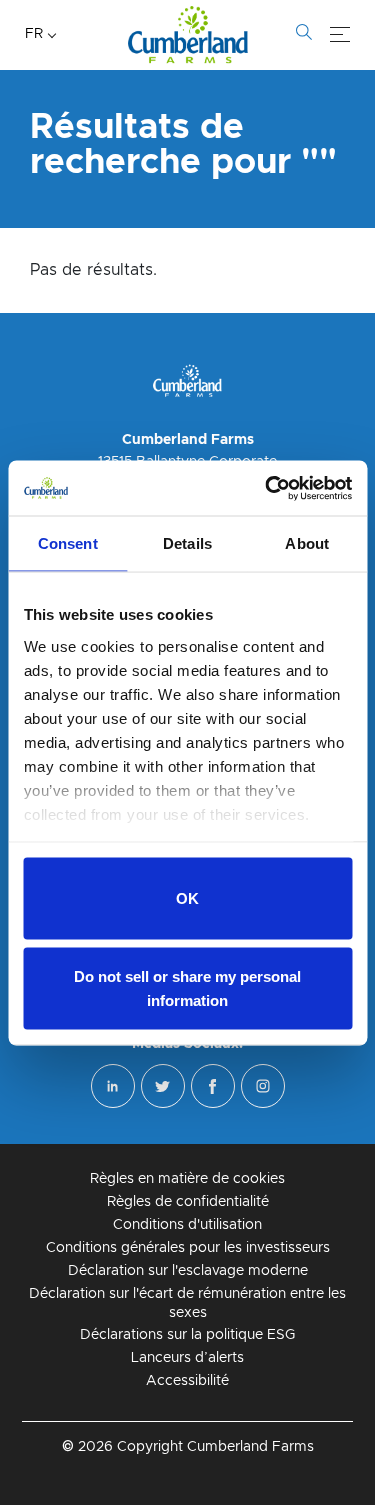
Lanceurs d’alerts (187, 1358)
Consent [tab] (68, 543)
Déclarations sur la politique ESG (187, 1335)
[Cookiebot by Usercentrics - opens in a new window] (267, 488)
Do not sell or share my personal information (187, 987)
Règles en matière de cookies (187, 1179)
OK (187, 898)
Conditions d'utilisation (187, 1225)
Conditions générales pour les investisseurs (188, 1248)
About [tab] (307, 543)
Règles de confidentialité (188, 1202)
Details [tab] (187, 543)
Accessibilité (187, 1381)
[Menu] (340, 35)
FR (34, 34)
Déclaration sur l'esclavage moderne (188, 1271)
